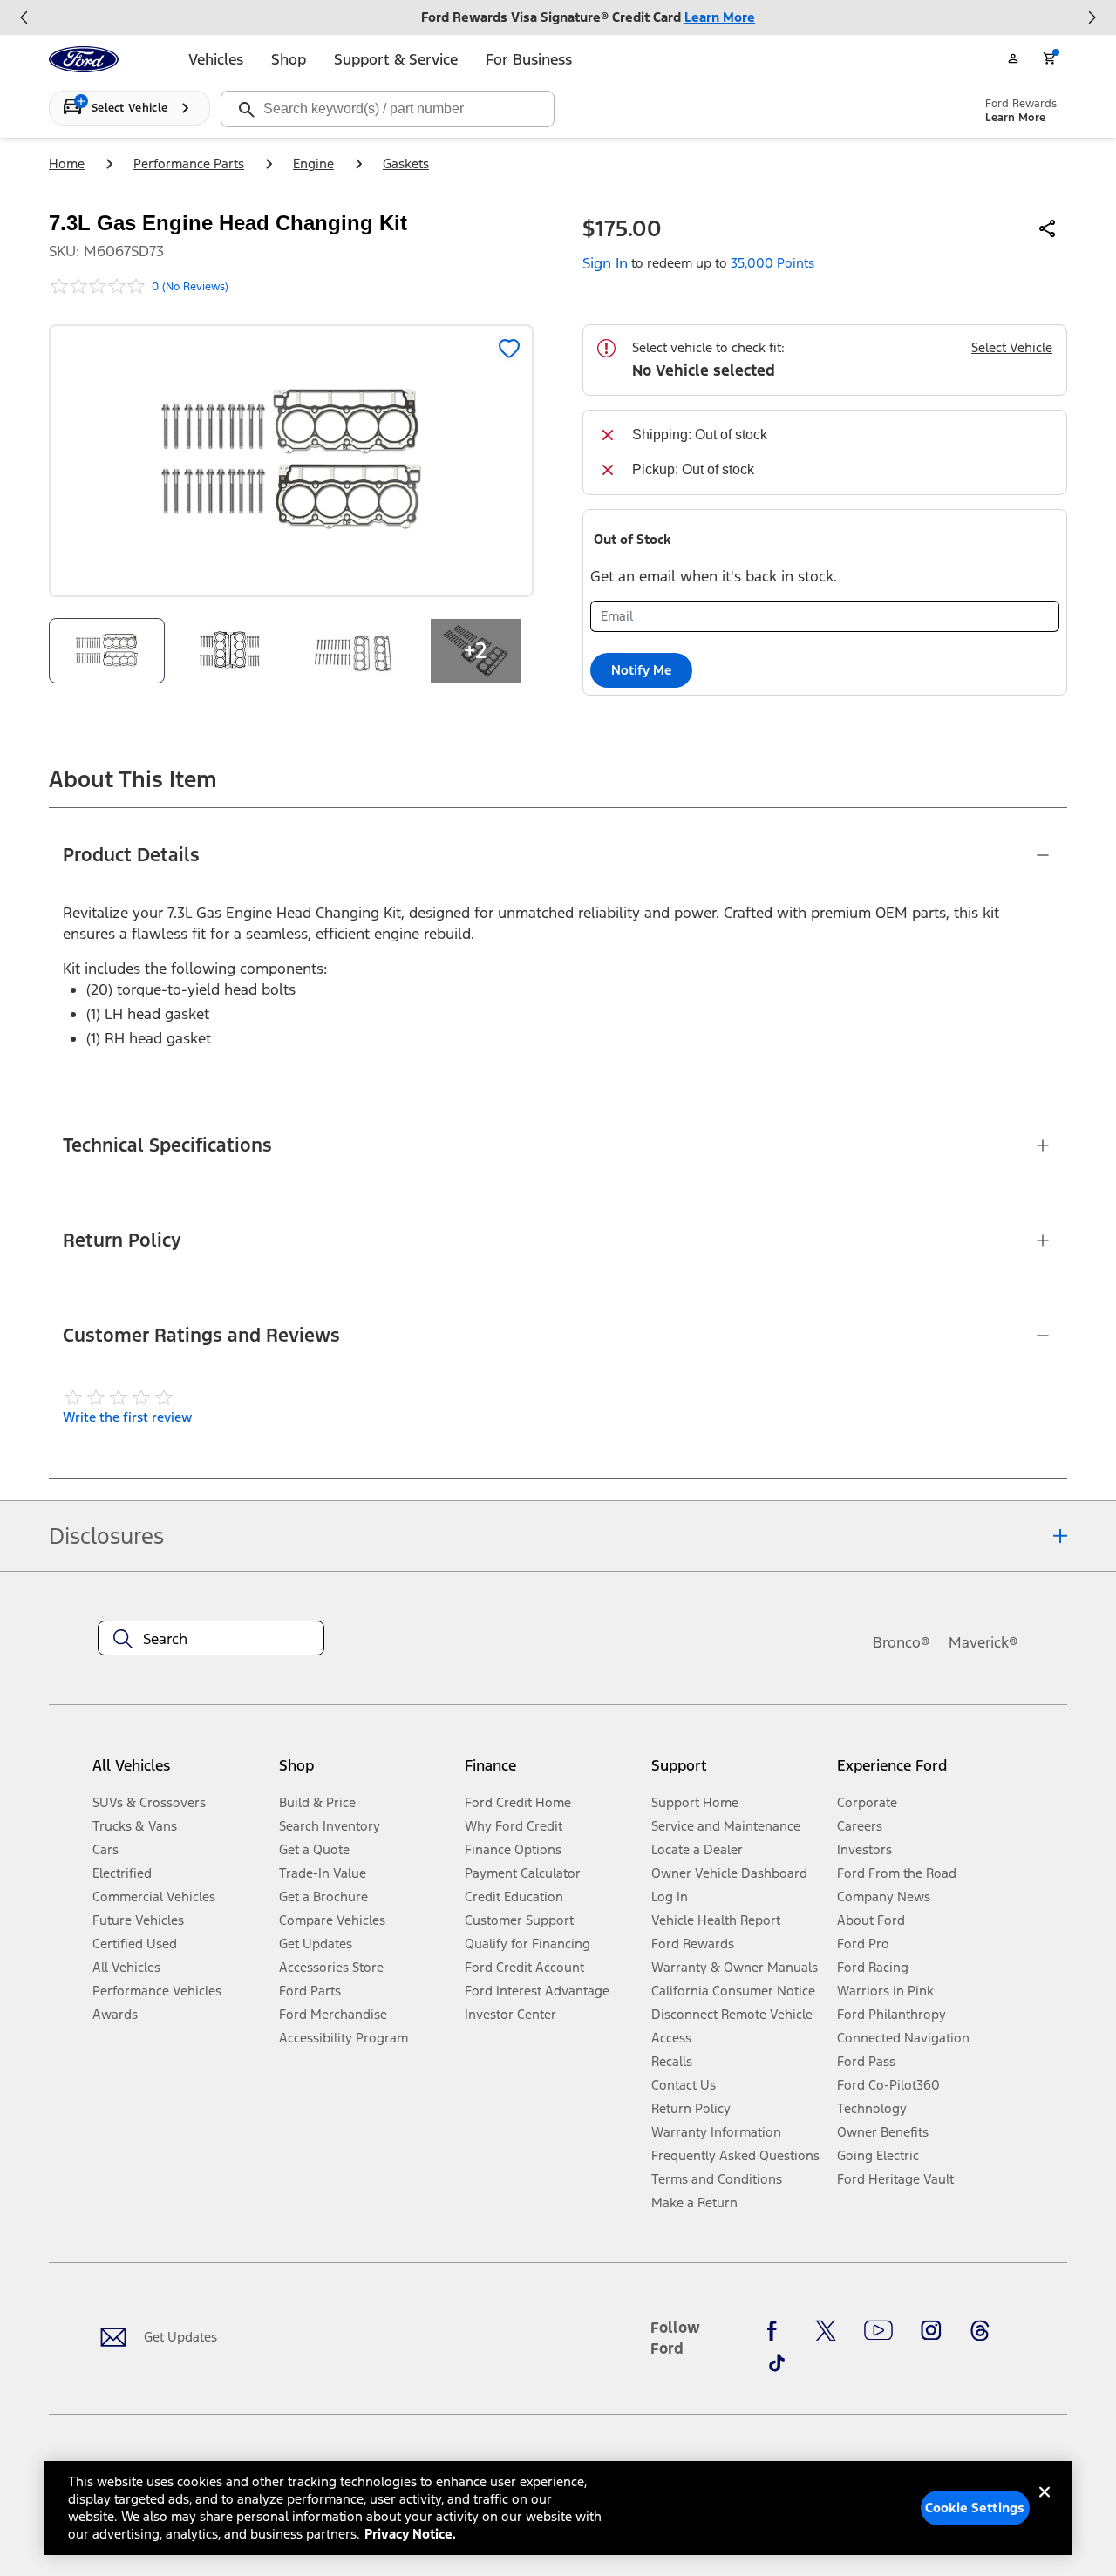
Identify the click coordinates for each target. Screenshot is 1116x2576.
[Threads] (980, 2331)
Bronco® (902, 1642)
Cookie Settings (975, 2508)
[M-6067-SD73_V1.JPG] (230, 651)
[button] (365, 1772)
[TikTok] (777, 2362)
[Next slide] (1092, 17)
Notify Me (641, 670)
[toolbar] (558, 17)
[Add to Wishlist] (509, 349)
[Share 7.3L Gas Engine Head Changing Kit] (1048, 228)
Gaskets (406, 163)
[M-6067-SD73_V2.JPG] (353, 651)
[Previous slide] (24, 17)
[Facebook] (777, 2331)
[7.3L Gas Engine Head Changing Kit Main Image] (107, 651)
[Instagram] (931, 2331)
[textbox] (211, 1639)
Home (67, 163)
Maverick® (983, 1642)
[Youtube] (878, 2331)
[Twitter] (826, 2331)
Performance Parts (189, 163)
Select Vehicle (1012, 347)
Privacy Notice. (410, 2534)
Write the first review (127, 1417)
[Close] (1045, 2506)
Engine (313, 163)
